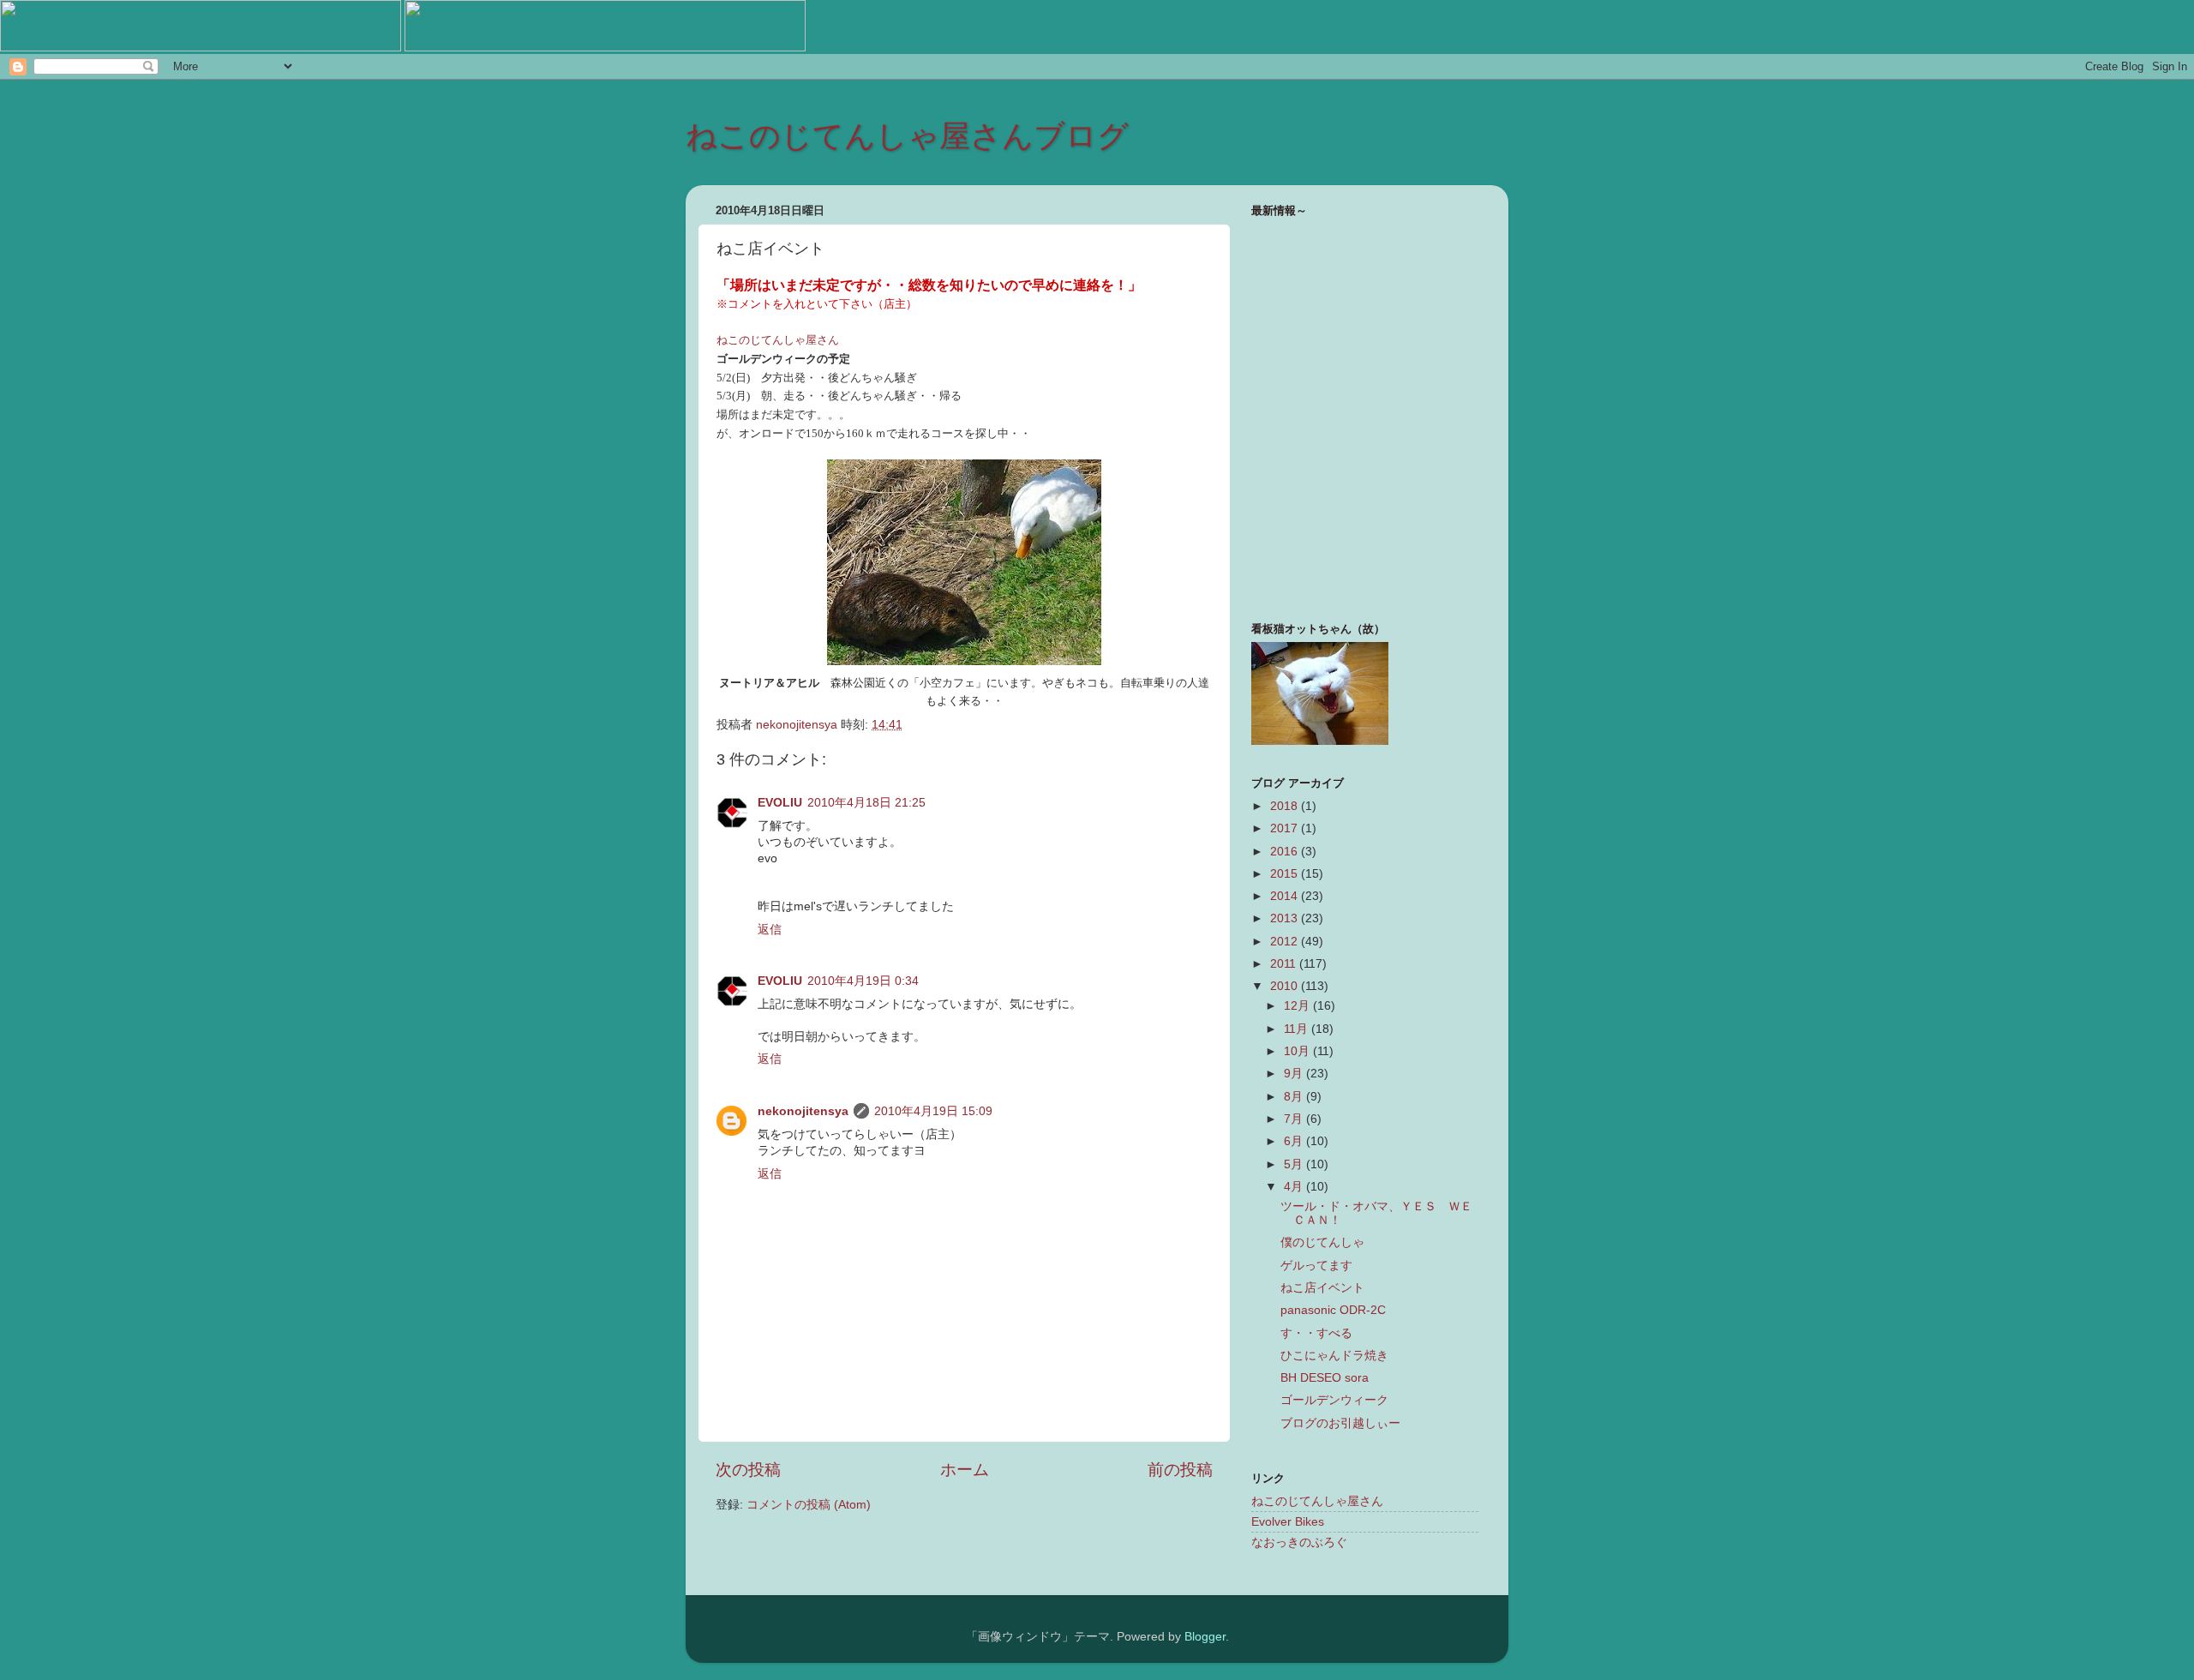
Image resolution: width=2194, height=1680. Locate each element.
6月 (1295, 1141)
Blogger (1205, 1637)
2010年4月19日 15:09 (933, 1111)
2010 (1286, 986)
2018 (1286, 806)
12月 (1298, 1006)
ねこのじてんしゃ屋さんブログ (907, 136)
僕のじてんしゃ (1322, 1242)
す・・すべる (1316, 1333)
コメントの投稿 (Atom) (809, 1505)
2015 (1286, 874)
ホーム (965, 1470)
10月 (1298, 1051)
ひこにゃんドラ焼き (1334, 1356)
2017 (1286, 828)
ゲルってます (1316, 1266)
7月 (1295, 1119)
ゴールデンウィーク (1334, 1400)
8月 (1295, 1097)
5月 (1295, 1164)
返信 (770, 930)
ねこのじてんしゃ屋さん (1317, 1501)
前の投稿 (1180, 1470)
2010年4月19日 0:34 (863, 981)
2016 (1286, 852)
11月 (1298, 1029)
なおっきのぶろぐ (1299, 1542)
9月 (1295, 1074)
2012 (1286, 942)
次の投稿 (748, 1470)
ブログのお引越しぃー (1340, 1423)
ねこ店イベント (1322, 1288)
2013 (1286, 918)
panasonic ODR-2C (1333, 1310)
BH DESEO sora (1325, 1378)
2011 (1285, 964)
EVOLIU (780, 803)
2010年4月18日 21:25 (866, 803)
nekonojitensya (803, 1111)
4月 (1295, 1187)
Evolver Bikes (1288, 1522)
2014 (1286, 896)
